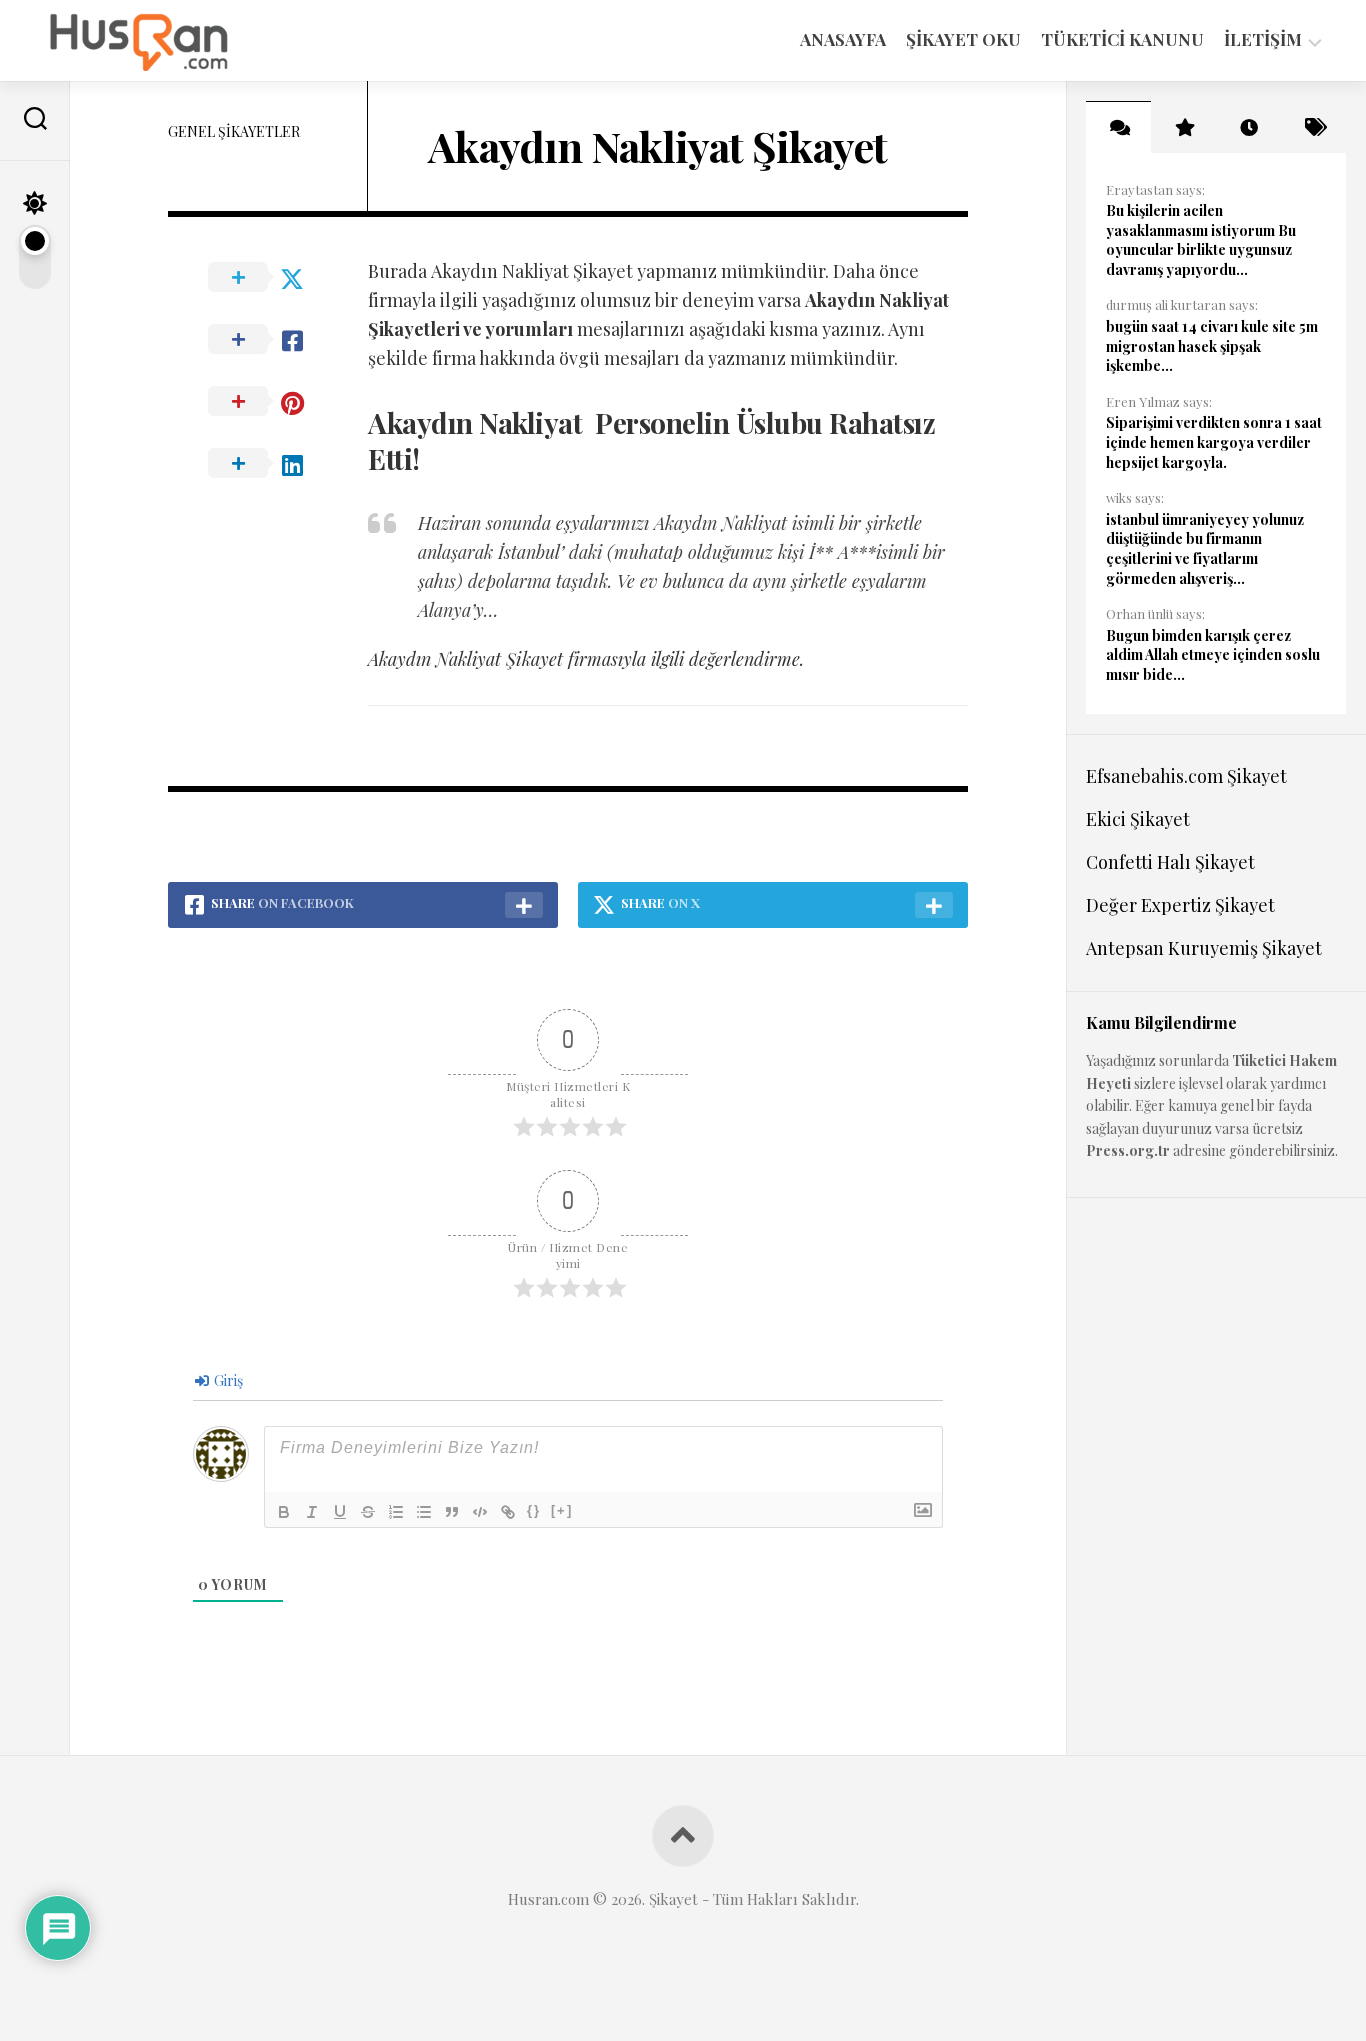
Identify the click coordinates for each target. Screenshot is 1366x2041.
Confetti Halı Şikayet (1170, 862)
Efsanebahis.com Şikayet (1186, 776)
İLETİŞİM (1263, 39)
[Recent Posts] (1248, 127)
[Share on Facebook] (268, 340)
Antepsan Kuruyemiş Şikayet (1204, 948)
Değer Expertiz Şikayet (1180, 905)
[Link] (508, 1512)
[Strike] (368, 1512)
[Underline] (340, 1512)
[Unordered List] (424, 1512)
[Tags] (1313, 127)
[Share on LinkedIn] (268, 464)
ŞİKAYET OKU (963, 39)
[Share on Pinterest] (268, 402)
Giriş (227, 1380)
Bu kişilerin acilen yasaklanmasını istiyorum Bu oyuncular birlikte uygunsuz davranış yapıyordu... (1201, 240)
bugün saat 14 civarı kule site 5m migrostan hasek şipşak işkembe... (1212, 346)
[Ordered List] (396, 1512)
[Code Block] (480, 1512)
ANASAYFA (843, 39)
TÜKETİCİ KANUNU (1122, 39)
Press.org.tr (1128, 1150)
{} (534, 1510)
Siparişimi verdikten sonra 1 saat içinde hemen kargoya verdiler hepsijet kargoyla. (1214, 442)
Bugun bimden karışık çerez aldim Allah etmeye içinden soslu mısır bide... (1213, 655)
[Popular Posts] (1183, 127)
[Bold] (284, 1512)
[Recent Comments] (1118, 127)
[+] (562, 1510)
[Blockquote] (452, 1512)
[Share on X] (268, 278)
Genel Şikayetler (234, 131)
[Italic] (312, 1512)
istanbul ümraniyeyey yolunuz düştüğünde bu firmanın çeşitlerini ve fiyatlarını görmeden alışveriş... (1205, 549)
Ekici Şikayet (1138, 819)
